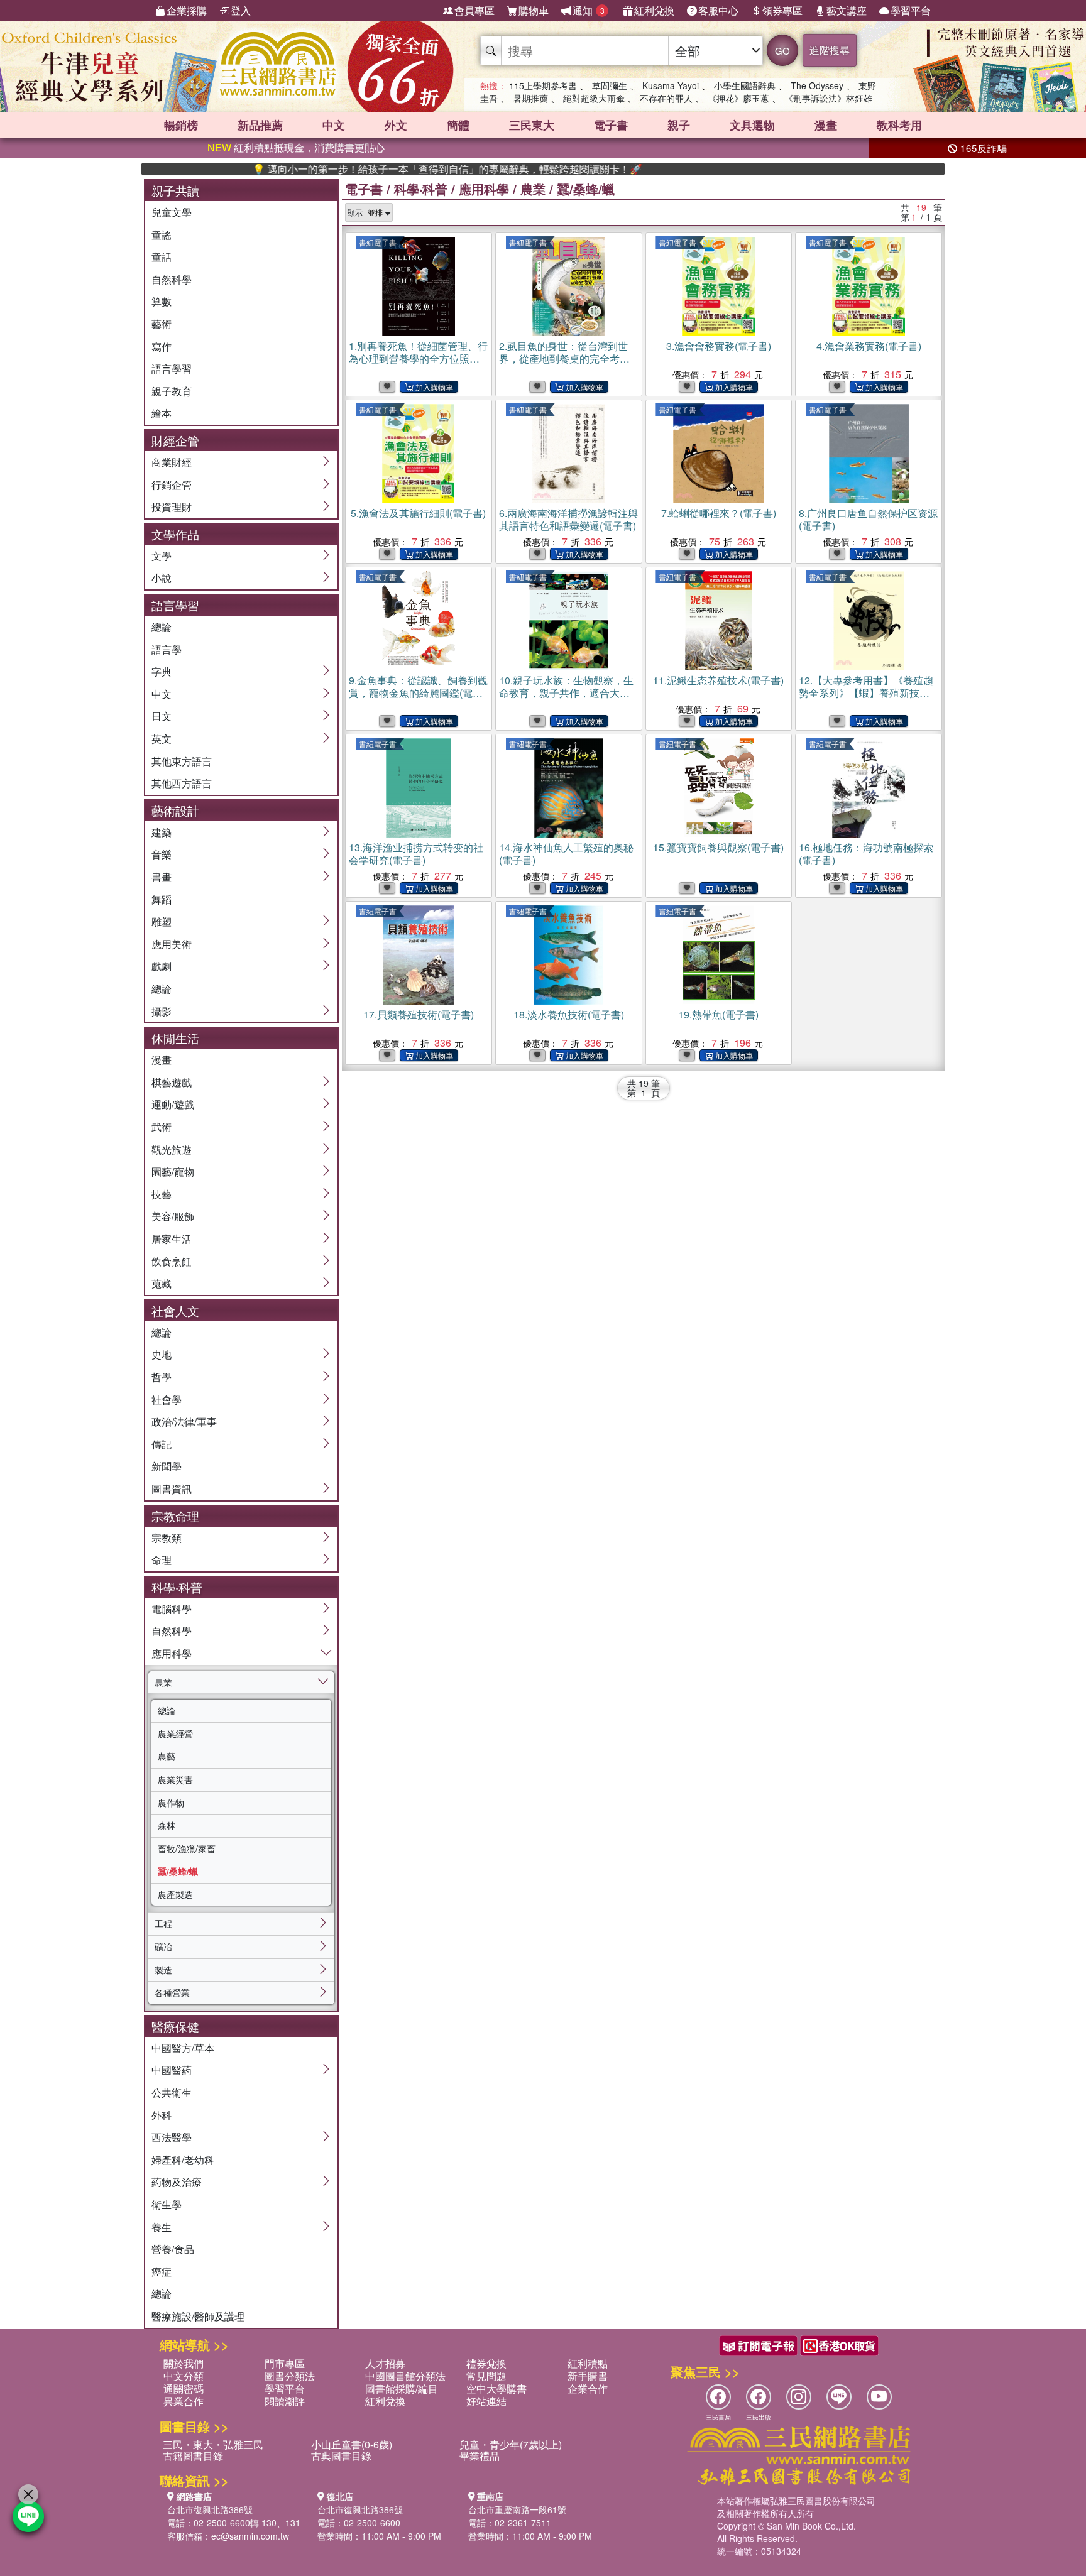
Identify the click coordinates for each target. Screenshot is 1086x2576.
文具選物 (752, 125)
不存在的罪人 (666, 98)
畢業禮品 (480, 2456)
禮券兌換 (486, 2363)
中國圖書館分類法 (405, 2376)
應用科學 (172, 1653)
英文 (162, 739)
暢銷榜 (181, 125)
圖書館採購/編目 (402, 2388)
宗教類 (167, 1538)
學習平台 (911, 10)
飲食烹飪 (172, 1261)
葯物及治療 (177, 2182)
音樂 (162, 854)
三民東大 (532, 125)
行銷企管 (172, 485)
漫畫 (826, 125)
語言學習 (172, 368)
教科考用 (899, 125)
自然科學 (172, 279)
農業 (163, 1682)
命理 (162, 1560)
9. (418, 693)
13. (416, 854)
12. (866, 693)
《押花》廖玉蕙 (738, 98)
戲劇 (162, 966)
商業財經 (172, 462)
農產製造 (175, 1894)
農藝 (167, 1756)
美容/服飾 (173, 1216)
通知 (589, 10)
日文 (162, 716)
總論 (162, 627)
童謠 (162, 235)
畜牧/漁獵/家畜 (187, 1848)
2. (564, 358)
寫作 (162, 347)
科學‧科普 (421, 189)
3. (719, 346)
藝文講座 (847, 10)
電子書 (611, 125)
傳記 (162, 1444)
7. (719, 513)
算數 (162, 301)
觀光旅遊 (172, 1149)
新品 (260, 125)
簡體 (458, 125)
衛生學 (167, 2204)
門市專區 (285, 2363)
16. (866, 854)
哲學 (162, 1377)
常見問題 (486, 2376)
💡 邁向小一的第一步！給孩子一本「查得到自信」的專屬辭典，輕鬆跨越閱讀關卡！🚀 (385, 169)
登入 (241, 10)
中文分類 (184, 2376)
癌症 (162, 2272)
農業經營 (175, 1733)
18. (569, 1014)
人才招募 (385, 2363)
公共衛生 (172, 2093)
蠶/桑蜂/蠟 (178, 1871)
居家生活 (172, 1239)
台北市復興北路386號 (210, 2509)
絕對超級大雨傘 (594, 98)
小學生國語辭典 (745, 85)
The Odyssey (817, 85)
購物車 (534, 10)
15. (718, 847)
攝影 (162, 1011)
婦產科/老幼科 (183, 2160)
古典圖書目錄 (341, 2456)
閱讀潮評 (285, 2401)
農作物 (171, 1803)
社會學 (167, 1400)
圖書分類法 (290, 2376)
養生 (162, 2227)
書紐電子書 (378, 242)
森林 (167, 1825)
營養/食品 (173, 2249)
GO (782, 51)
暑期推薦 (530, 98)
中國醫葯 (172, 2070)
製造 (163, 1970)
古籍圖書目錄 (193, 2456)
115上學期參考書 (543, 85)
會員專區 (474, 10)
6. (568, 519)
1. (418, 365)
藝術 (162, 324)
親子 (679, 125)
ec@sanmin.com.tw (250, 2536)
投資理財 (172, 507)
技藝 (162, 1194)
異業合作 (184, 2401)
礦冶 (163, 1946)
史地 (162, 1354)
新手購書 (588, 2376)
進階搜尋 (830, 50)
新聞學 (167, 1466)
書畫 (162, 877)
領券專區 (782, 10)
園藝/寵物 (173, 1171)
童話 (162, 257)
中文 (334, 125)
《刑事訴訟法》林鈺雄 (828, 98)
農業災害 (175, 1779)
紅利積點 (588, 2363)
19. (718, 1014)
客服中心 (718, 10)
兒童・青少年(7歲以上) (511, 2444)
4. (869, 346)
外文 (396, 125)
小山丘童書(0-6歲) (352, 2444)
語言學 (167, 649)
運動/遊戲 (173, 1104)
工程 (163, 1923)
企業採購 (187, 10)
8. (868, 519)
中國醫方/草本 (183, 2048)
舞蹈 (162, 899)
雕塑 (162, 921)
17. (419, 1014)
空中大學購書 (496, 2388)
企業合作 (588, 2388)
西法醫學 (172, 2137)
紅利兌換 (654, 10)
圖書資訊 (172, 1489)
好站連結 (486, 2401)
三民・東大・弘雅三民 (213, 2444)
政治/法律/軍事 (184, 1422)
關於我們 (184, 2363)
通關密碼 (184, 2388)
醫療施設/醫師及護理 (198, 2316)
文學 (162, 556)
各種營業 (172, 1992)
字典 (162, 671)
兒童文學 (172, 212)
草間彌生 (610, 85)
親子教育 (172, 391)
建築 (162, 832)
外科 (162, 2115)
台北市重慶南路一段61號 (517, 2509)
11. (718, 680)
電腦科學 (172, 1609)
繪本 (162, 413)
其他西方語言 (182, 783)
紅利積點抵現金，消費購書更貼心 (296, 147)
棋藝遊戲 (172, 1082)
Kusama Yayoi (671, 85)
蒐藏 (162, 1283)
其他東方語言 (182, 761)
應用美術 (172, 944)
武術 (162, 1127)
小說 (162, 578)
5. (418, 513)
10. (566, 699)
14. (566, 854)
